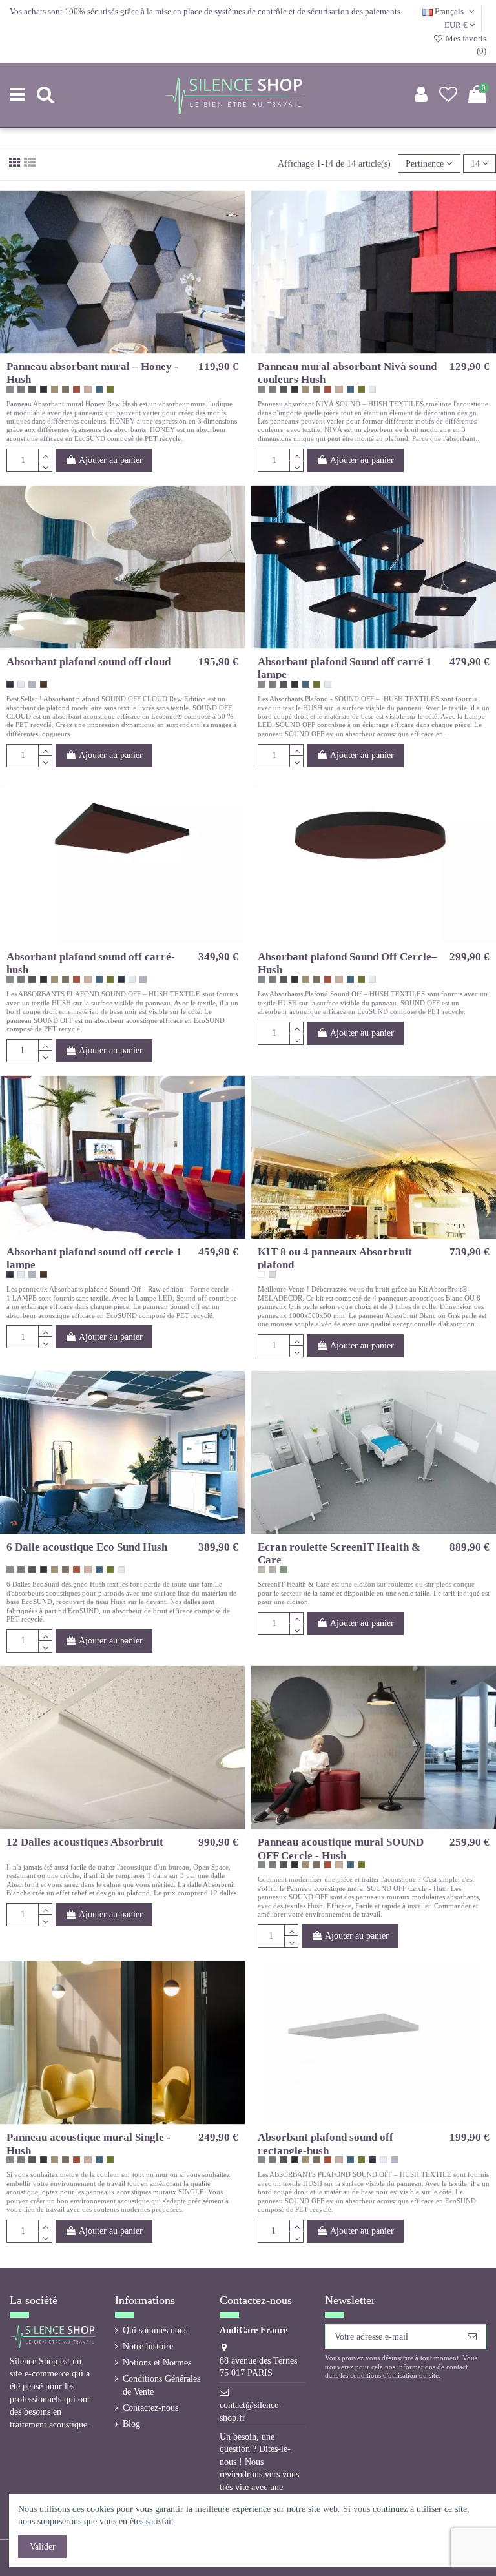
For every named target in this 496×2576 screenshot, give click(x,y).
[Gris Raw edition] (32, 684)
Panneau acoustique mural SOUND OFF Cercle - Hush (341, 1849)
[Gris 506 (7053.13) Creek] (272, 1570)
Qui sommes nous (155, 2330)
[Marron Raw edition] (44, 684)
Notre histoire (148, 2346)
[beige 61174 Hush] (55, 389)
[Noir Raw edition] (10, 684)
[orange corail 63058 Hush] (77, 389)
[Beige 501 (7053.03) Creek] (261, 1570)
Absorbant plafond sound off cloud (88, 662)
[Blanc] (261, 1274)
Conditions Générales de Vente (161, 2385)
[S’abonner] (472, 2337)
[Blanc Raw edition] (372, 389)
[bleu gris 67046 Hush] (99, 389)
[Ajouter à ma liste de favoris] (113, 349)
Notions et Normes (157, 2363)
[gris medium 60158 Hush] (21, 389)
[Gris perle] (272, 1274)
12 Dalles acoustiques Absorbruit (85, 1842)
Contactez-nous (150, 2408)
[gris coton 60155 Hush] (10, 389)
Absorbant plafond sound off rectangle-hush (325, 2144)
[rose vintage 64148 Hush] (88, 389)
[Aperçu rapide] (132, 349)
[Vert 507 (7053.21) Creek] (283, 1570)
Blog (131, 2424)
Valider (43, 2547)
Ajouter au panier (111, 460)
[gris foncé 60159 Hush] (32, 389)
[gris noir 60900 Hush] (44, 389)
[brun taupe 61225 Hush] (66, 389)
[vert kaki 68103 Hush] (110, 389)
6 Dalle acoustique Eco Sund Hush (87, 1547)
